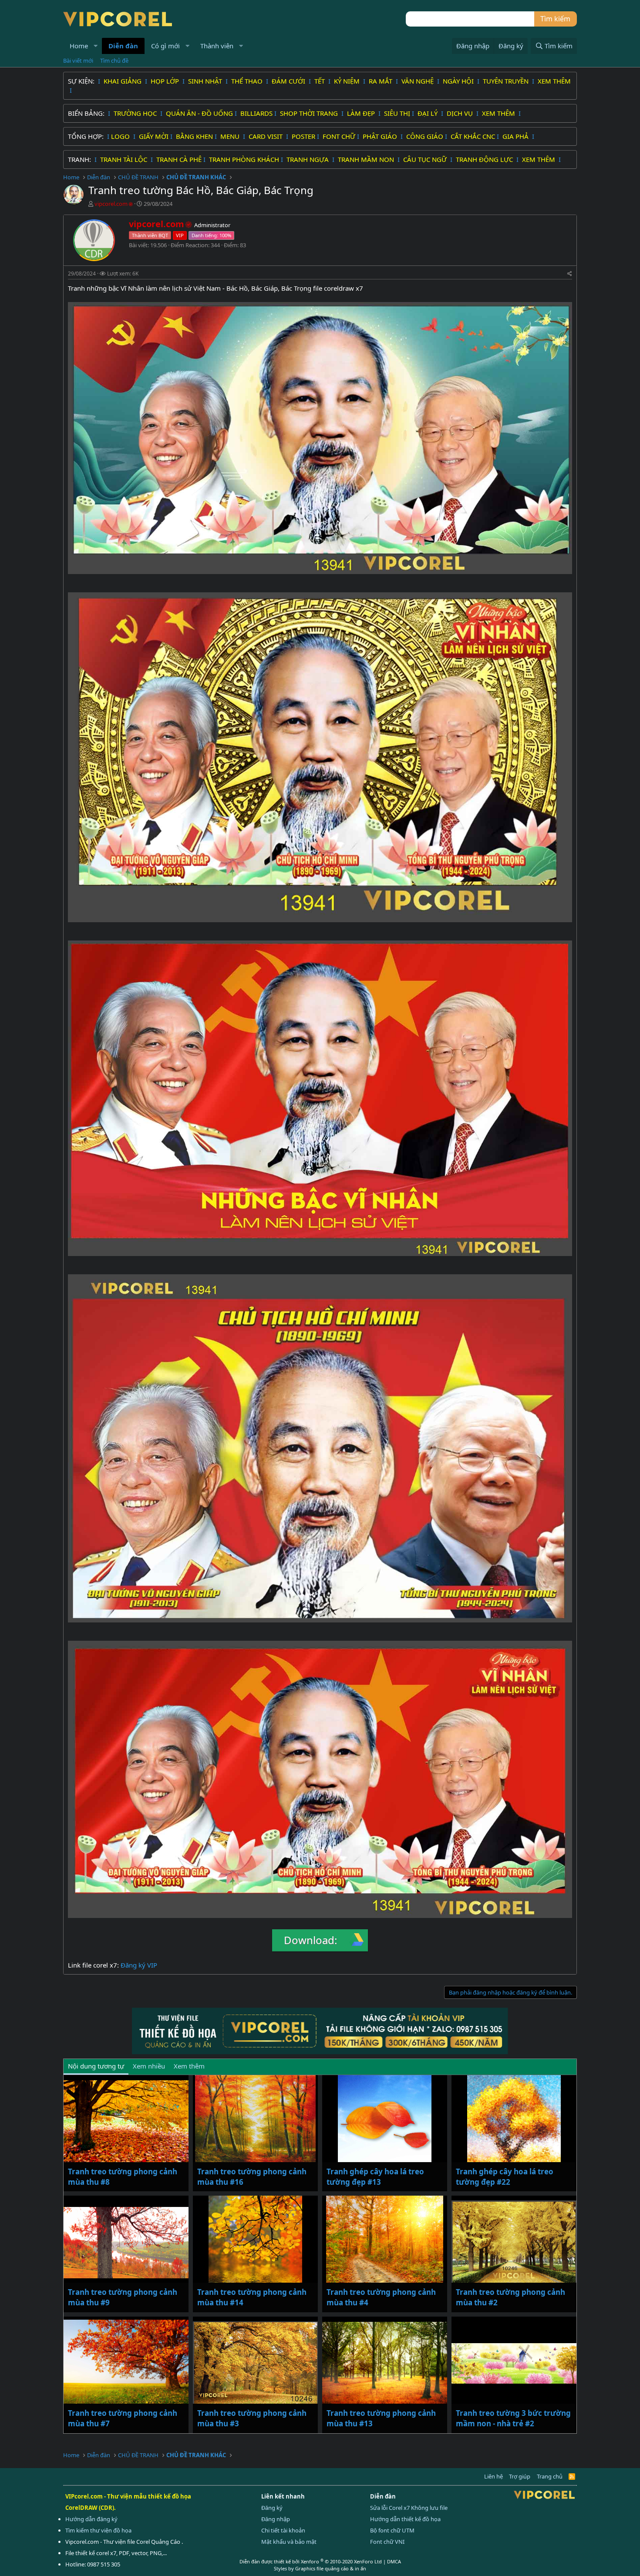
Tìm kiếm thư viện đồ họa (98, 2530)
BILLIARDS (256, 113)
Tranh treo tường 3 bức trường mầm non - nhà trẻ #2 (513, 2418)
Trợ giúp (520, 2476)
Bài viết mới (78, 60)
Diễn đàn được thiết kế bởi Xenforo (311, 2561)
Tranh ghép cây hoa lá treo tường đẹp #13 (375, 2177)
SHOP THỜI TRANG (310, 113)
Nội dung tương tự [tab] (96, 2066)
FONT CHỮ (339, 136)
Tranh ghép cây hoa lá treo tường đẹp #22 (505, 2177)
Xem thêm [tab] (189, 2066)
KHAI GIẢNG (123, 81)
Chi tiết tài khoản (283, 2530)
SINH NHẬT (206, 81)
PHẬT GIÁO (381, 136)
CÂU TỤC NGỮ (426, 159)
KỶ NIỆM (348, 81)
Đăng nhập (276, 2519)
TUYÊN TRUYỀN (507, 81)
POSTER (303, 136)
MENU (231, 136)
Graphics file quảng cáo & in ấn (331, 2568)
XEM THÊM (554, 81)
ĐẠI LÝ (428, 113)
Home (79, 46)
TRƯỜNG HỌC (136, 113)
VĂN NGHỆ (418, 81)
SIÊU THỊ (397, 113)
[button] (96, 46)
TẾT (320, 81)
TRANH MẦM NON (367, 159)
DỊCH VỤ (461, 113)
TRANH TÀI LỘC (125, 159)
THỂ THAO (248, 81)
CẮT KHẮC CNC (473, 136)
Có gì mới (165, 46)
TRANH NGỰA (308, 159)
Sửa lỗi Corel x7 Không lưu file (409, 2508)
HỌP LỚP (166, 81)
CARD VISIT (266, 136)
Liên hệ (493, 2476)
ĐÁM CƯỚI (289, 81)
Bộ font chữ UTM (392, 2530)
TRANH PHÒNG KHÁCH (244, 159)
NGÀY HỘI (459, 81)
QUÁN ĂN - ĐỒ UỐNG (199, 113)
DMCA (394, 2561)
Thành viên (217, 46)
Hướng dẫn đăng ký (91, 2519)
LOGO (121, 136)
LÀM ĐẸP (362, 113)
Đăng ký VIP (139, 1965)
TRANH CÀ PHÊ (179, 159)
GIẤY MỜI (154, 136)
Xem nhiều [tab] (149, 2066)
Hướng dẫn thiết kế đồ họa (405, 2519)
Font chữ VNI (387, 2542)
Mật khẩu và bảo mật (289, 2542)
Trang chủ (550, 2476)
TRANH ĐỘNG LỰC (484, 159)
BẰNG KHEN (194, 136)
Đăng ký (272, 2508)
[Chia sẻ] (570, 274)
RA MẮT (381, 81)
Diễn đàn (123, 46)
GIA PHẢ (516, 136)
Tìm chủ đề (114, 60)
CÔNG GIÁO (425, 136)
